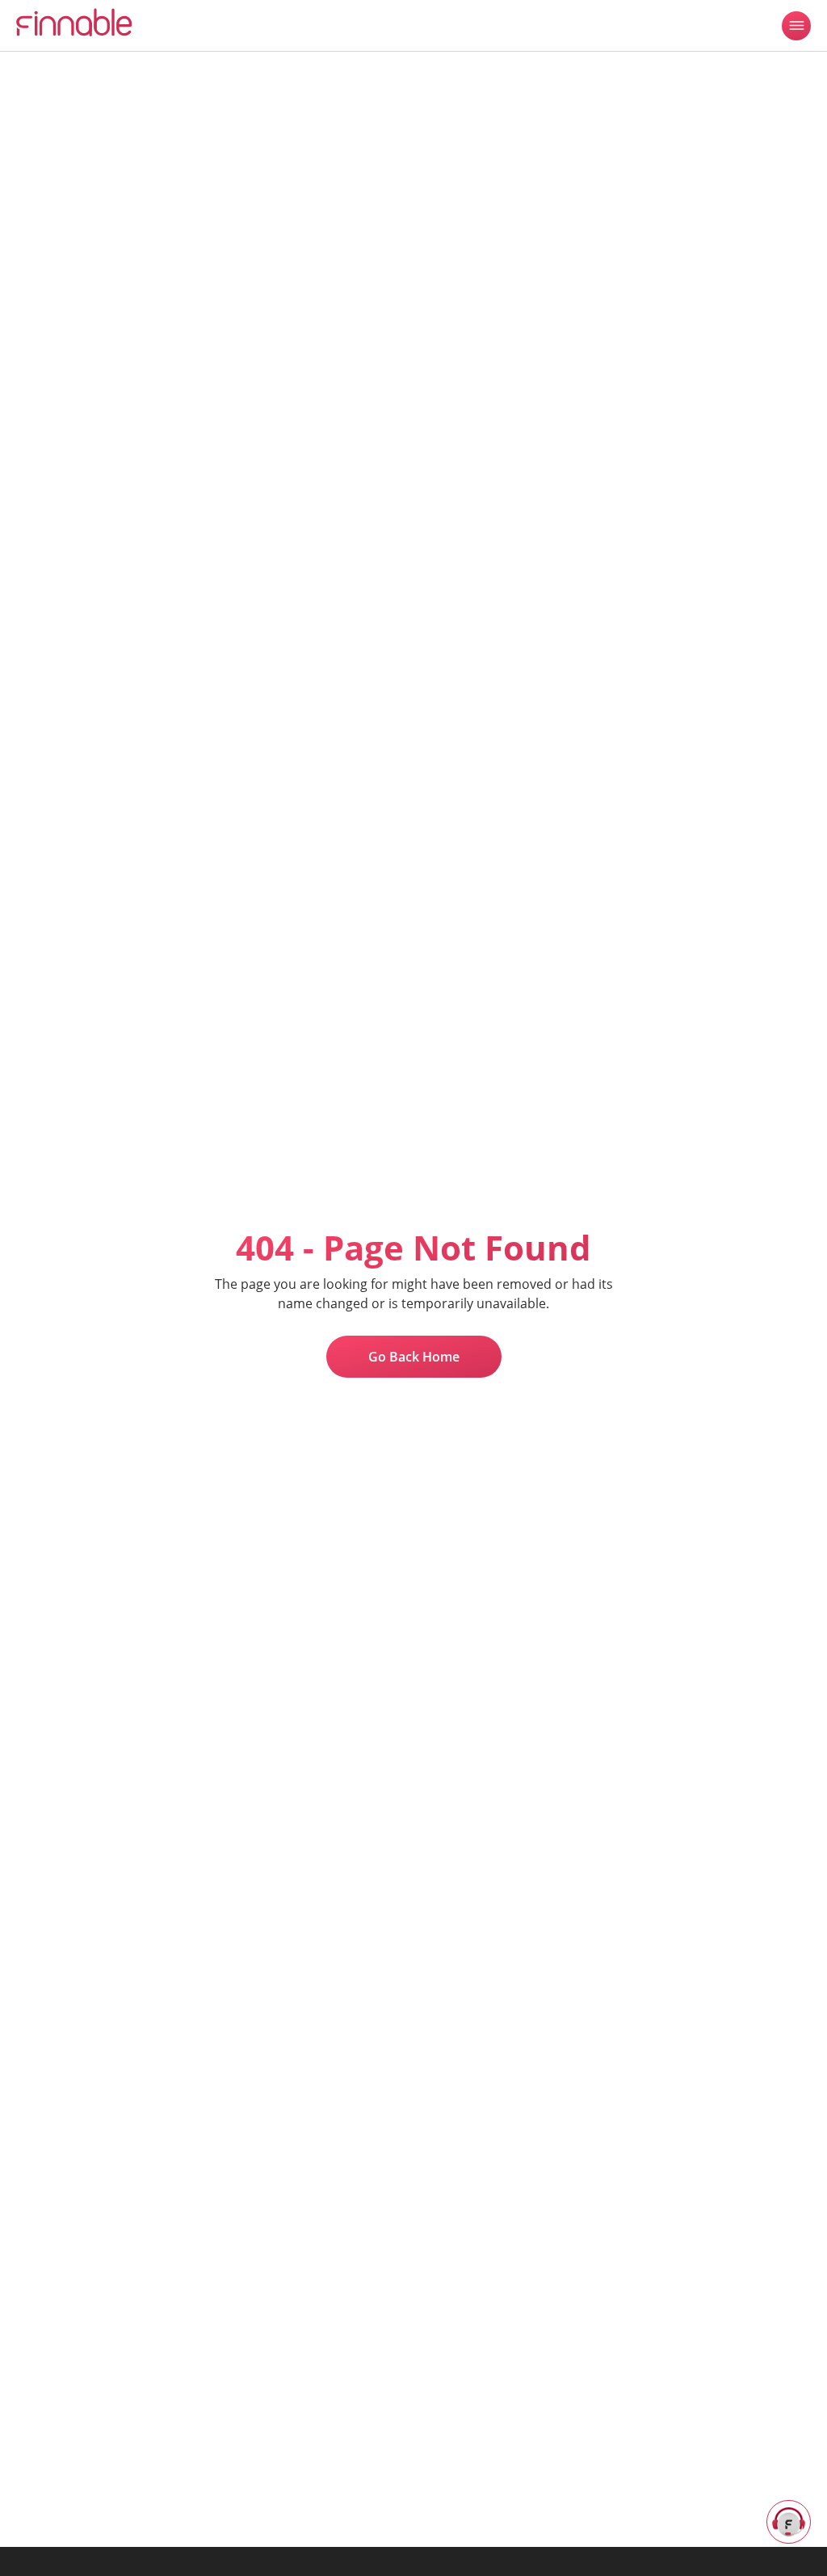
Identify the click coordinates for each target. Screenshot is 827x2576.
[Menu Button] (796, 26)
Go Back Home (414, 1357)
